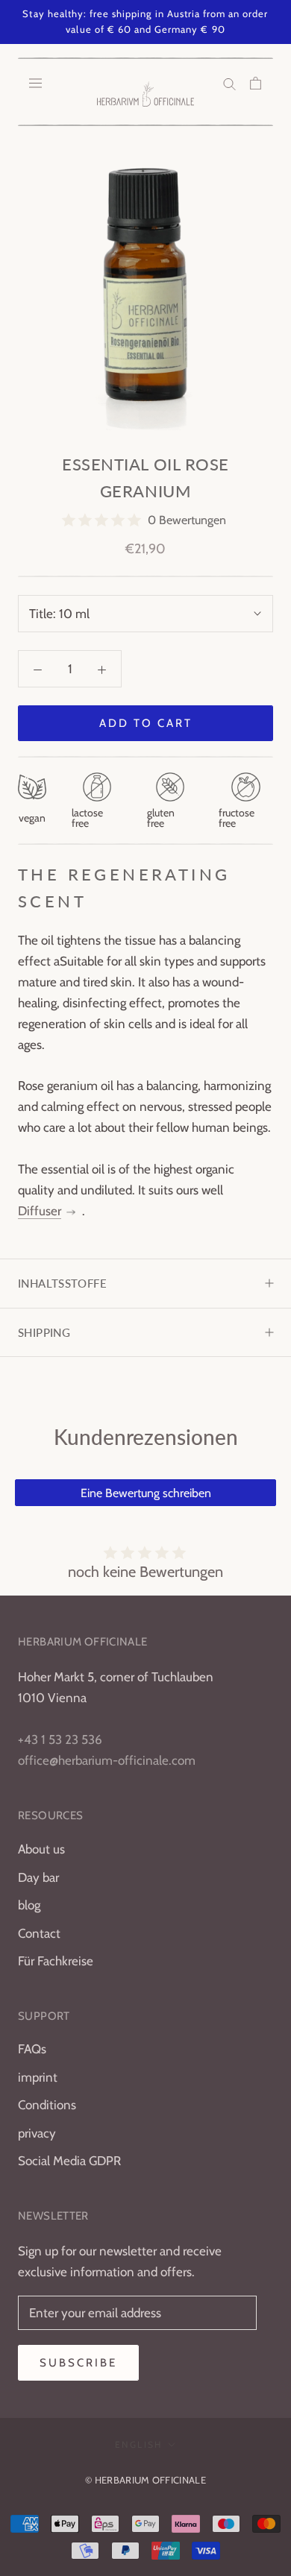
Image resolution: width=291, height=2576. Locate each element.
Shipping (44, 1332)
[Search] (229, 83)
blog (29, 1905)
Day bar (38, 1877)
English (139, 2444)
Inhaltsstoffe (62, 1283)
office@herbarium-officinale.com (107, 1760)
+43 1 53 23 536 (60, 1739)
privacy (37, 2133)
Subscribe (78, 2363)
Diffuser (40, 1211)
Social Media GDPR (69, 2161)
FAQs (32, 2049)
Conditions (47, 2105)
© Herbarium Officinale (145, 2480)
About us (41, 1849)
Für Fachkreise (56, 1961)
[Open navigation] (35, 83)
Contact (39, 1933)
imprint (38, 2077)
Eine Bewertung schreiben (146, 1493)
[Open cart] (256, 83)
